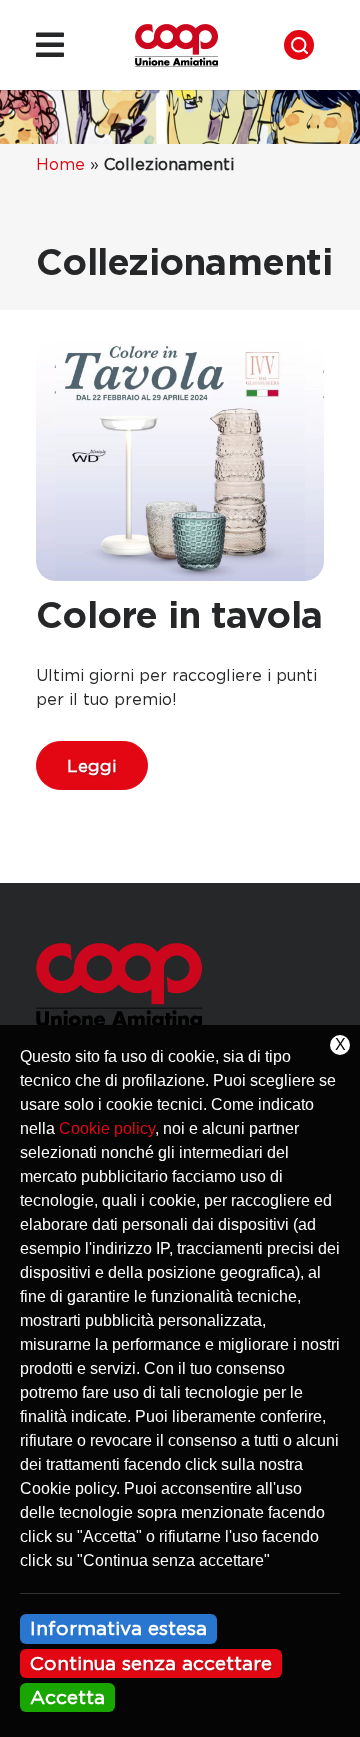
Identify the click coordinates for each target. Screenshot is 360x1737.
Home (60, 164)
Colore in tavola (179, 614)
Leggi (92, 765)
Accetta (67, 1697)
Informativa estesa (118, 1628)
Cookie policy (107, 1128)
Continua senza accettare (151, 1663)
